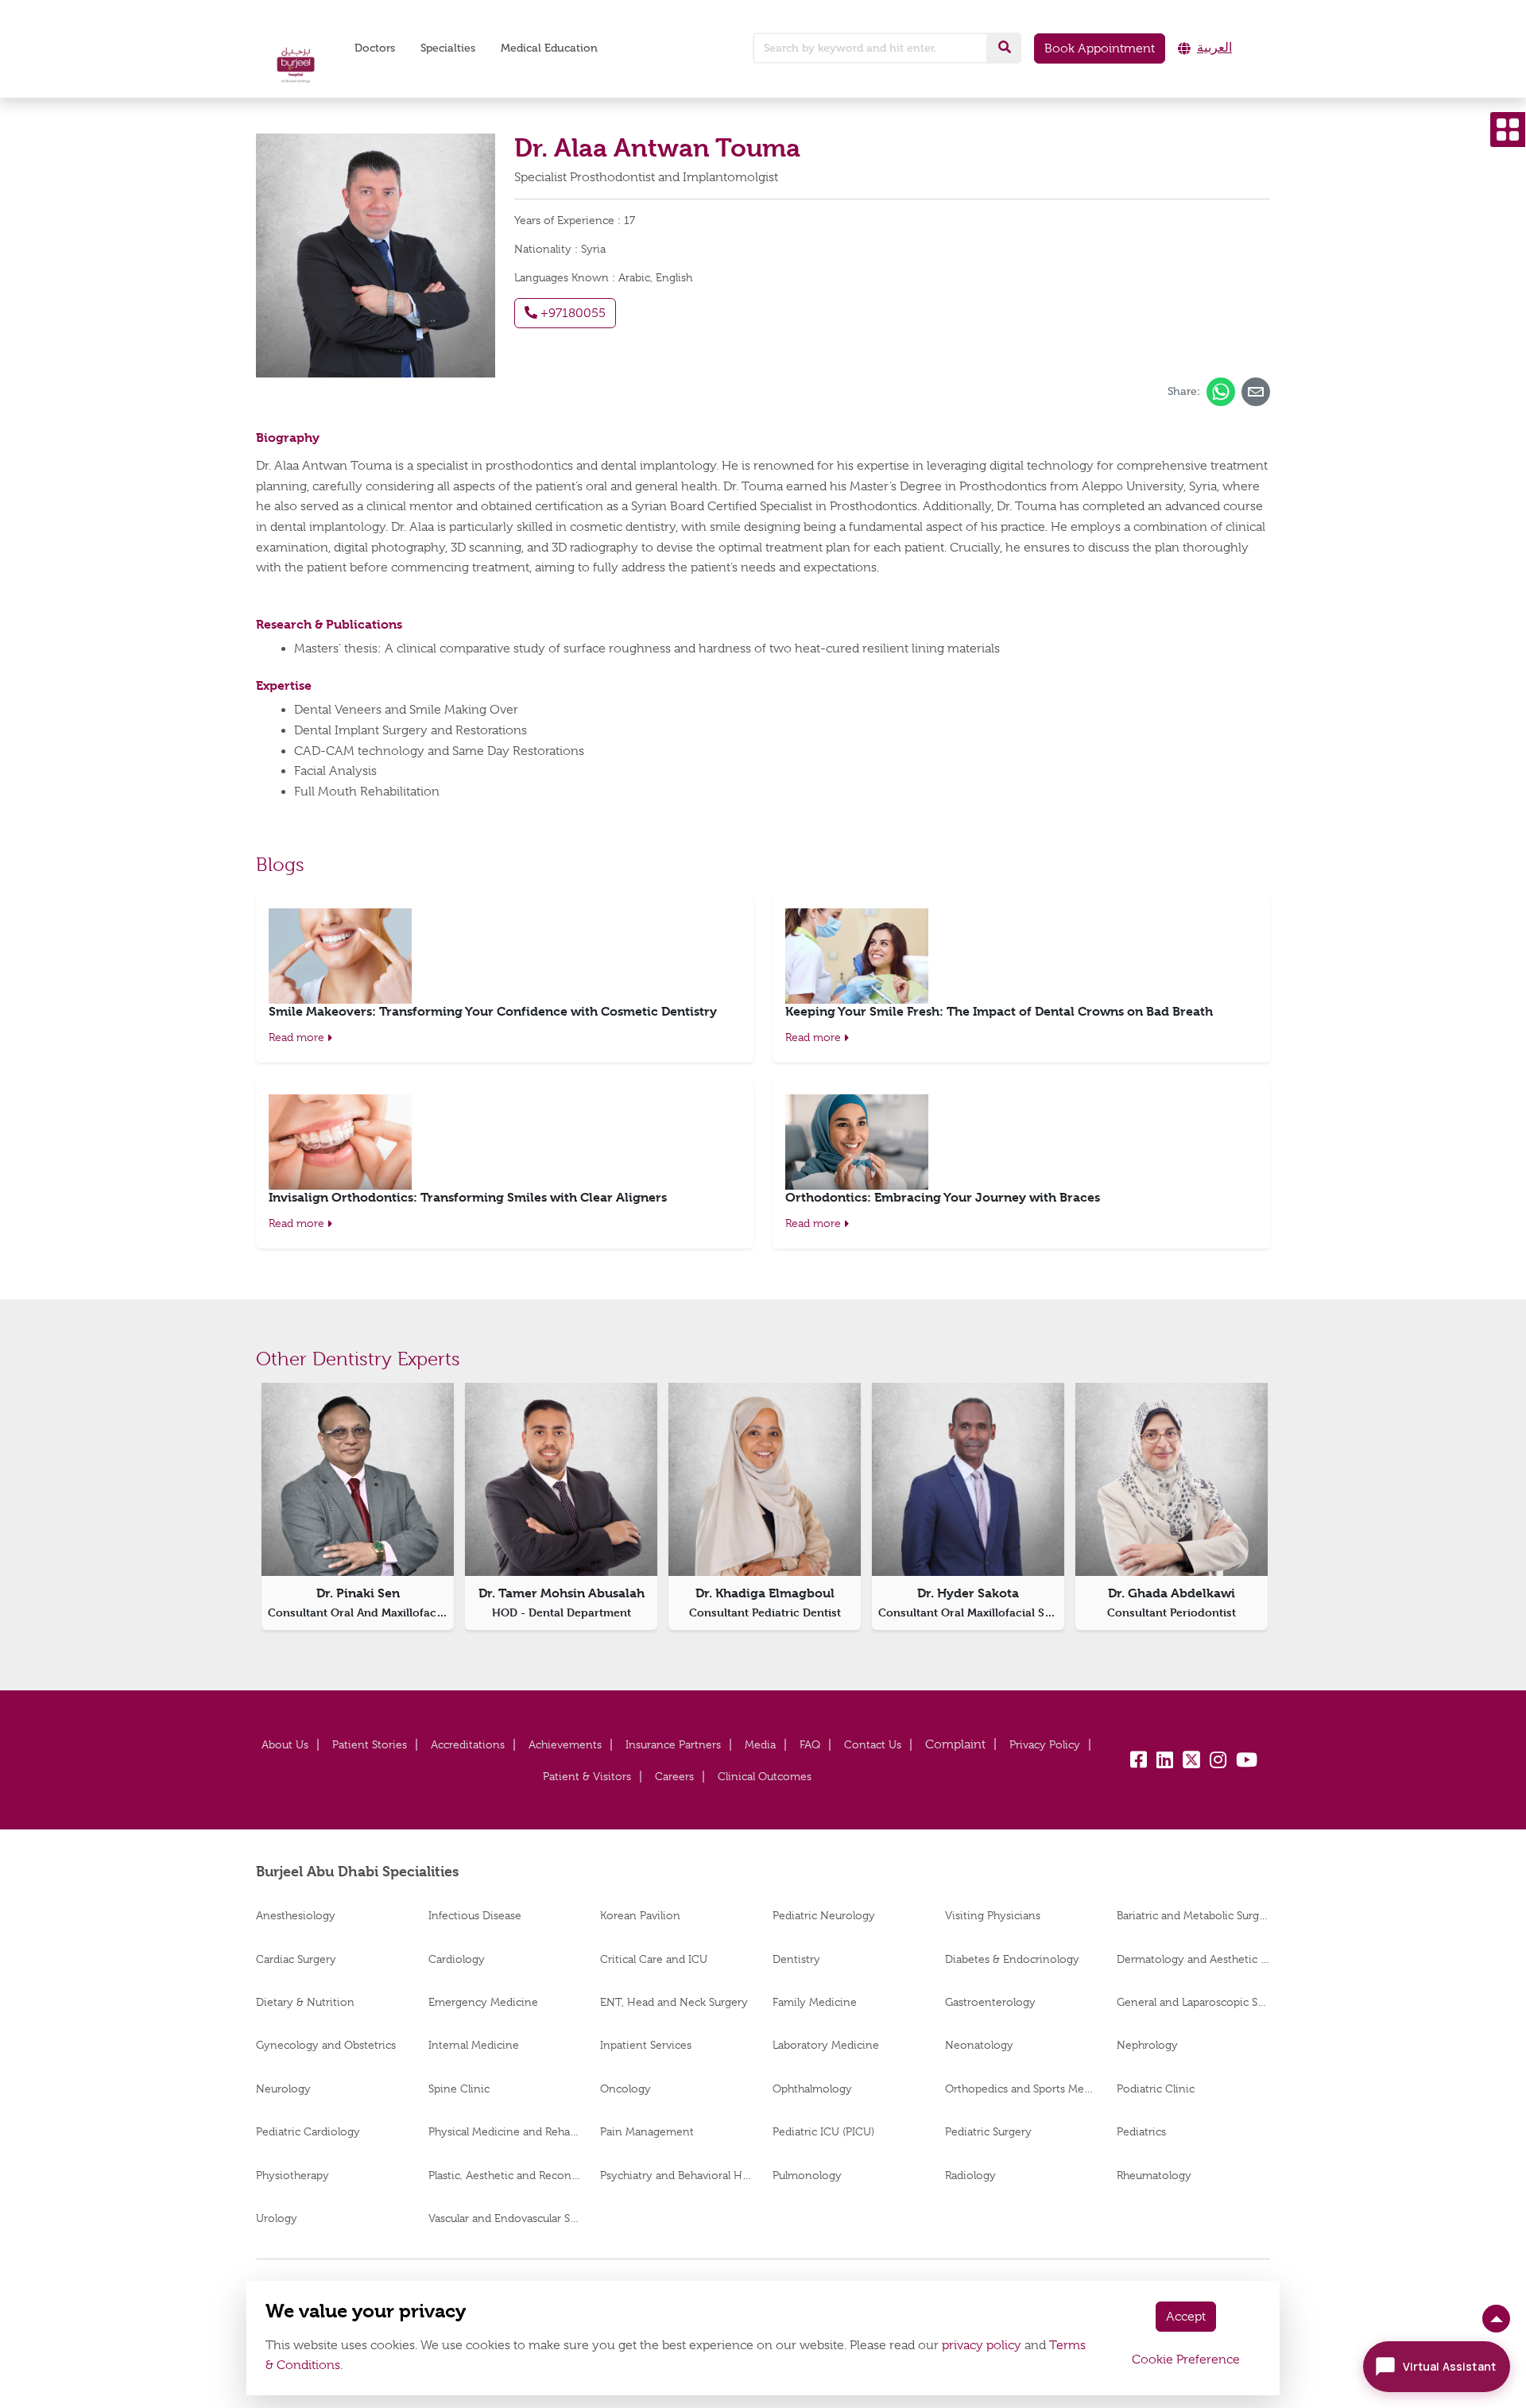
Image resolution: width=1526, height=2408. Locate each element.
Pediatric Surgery (988, 2131)
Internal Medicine (474, 2045)
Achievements (565, 1744)
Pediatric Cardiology (308, 2131)
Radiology (970, 2175)
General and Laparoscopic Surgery (1193, 2002)
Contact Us (873, 1744)
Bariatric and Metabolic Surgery (1193, 1915)
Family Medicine (815, 2002)
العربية (1214, 48)
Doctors (375, 48)
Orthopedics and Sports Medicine (1022, 2089)
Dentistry (796, 1959)
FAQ (810, 1744)
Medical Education (549, 48)
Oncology (626, 2089)
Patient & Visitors (587, 1776)
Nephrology (1147, 2045)
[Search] (1005, 48)
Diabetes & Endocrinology (1012, 1959)
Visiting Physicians (993, 1915)
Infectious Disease (475, 1915)
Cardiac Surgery (296, 1959)
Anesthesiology (296, 1915)
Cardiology (457, 1959)
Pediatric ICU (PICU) (823, 2131)
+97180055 (571, 313)
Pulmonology (807, 2175)
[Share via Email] (1256, 392)
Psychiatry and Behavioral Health (677, 2175)
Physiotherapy (292, 2175)
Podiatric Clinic (1156, 2089)
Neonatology (979, 2045)
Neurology (283, 2089)
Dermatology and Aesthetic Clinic (1193, 1959)
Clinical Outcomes (765, 1776)
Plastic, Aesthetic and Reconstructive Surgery (505, 2175)
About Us (285, 1744)
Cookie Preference (1186, 2360)
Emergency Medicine (483, 2002)
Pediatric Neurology (824, 1915)
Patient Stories (370, 1744)
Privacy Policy (1045, 1744)
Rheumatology (1154, 2175)
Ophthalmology (812, 2089)
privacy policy (982, 2345)
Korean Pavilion (640, 1915)
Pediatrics (1141, 2131)
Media (760, 1744)
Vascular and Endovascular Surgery (505, 2218)
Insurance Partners (673, 1744)
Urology (277, 2218)
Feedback (955, 1745)
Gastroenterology (990, 2002)
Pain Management (647, 2131)
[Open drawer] (1508, 130)
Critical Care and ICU (654, 1959)
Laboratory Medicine (826, 2045)
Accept (1186, 2317)
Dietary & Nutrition (305, 2002)
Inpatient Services (646, 2045)
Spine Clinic (459, 2089)
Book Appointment (1100, 48)
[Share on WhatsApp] (1221, 392)
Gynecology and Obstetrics (326, 2045)
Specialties (448, 48)
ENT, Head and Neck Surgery (674, 2002)
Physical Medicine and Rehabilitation (505, 2131)
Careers (674, 1776)
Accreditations (468, 1744)
